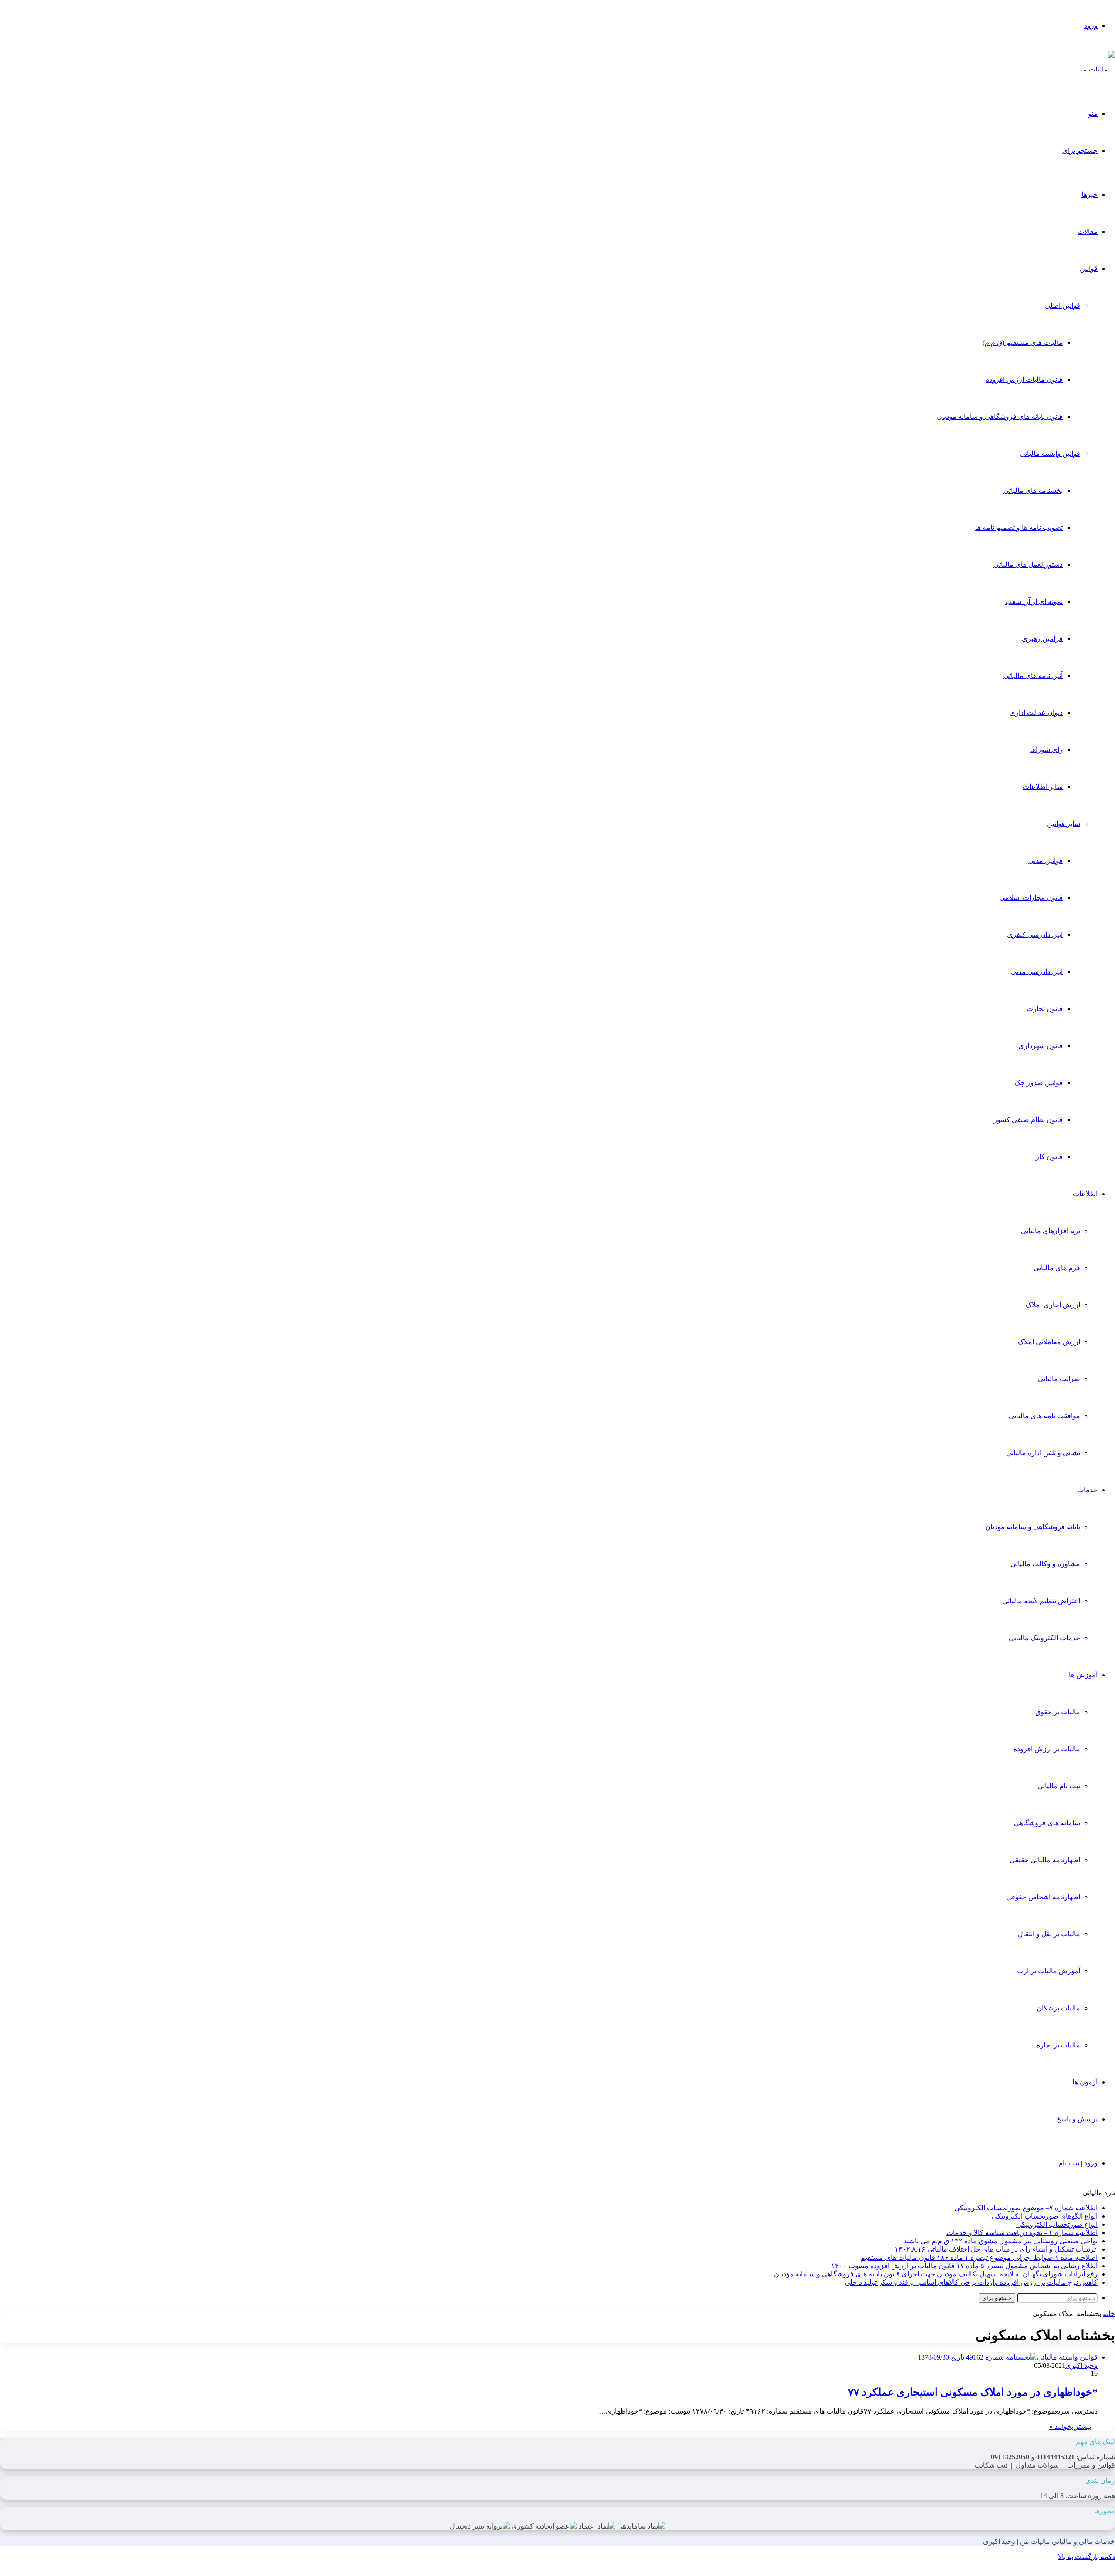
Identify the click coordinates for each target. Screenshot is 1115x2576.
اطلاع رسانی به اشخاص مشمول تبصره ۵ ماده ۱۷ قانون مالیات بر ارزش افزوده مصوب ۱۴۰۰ (964, 2266)
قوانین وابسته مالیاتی (1050, 453)
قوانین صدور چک (1039, 1083)
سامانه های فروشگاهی (1047, 1823)
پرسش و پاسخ (1077, 2119)
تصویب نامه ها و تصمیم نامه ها (1019, 528)
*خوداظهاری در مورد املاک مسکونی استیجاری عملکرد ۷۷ (973, 2392)
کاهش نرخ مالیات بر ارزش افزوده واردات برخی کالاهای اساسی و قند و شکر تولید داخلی (971, 2282)
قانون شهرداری (1041, 1046)
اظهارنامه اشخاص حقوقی (1043, 1897)
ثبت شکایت (991, 2465)
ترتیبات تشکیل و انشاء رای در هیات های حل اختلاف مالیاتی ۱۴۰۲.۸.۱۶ (996, 2249)
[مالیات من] (1096, 69)
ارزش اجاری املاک (1053, 1305)
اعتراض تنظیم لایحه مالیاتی (1041, 1601)
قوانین (1089, 268)
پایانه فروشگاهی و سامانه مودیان (1033, 1527)
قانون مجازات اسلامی (1031, 898)
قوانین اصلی (1063, 305)
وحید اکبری (1081, 2365)
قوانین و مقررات (1091, 2465)
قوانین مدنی (1046, 861)
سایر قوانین (1064, 824)
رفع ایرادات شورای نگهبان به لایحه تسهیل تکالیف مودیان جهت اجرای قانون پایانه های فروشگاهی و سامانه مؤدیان (936, 2274)
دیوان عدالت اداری (1036, 713)
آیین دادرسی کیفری (1035, 935)
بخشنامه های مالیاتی (1033, 491)
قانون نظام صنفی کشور (1028, 1120)
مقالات (1088, 231)
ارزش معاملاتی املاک (1049, 1342)
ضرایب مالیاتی (1059, 1379)
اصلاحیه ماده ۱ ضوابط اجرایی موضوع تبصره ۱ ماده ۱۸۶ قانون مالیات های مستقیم (979, 2257)
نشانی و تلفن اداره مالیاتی (1043, 1453)
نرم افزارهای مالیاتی (1051, 1231)
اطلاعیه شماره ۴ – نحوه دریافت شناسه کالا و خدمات (1022, 2233)
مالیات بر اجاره (1058, 2045)
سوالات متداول (1037, 2465)
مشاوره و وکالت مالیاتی (1045, 1564)
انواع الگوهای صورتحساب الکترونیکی (1045, 2216)
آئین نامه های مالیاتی (1033, 676)
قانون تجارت (1045, 1009)
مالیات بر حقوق (1058, 1712)
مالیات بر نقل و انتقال (1049, 1934)
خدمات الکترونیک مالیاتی (1044, 1638)
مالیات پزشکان (1058, 2008)
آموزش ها (1083, 1675)
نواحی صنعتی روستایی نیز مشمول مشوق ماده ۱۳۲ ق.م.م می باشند (1000, 2241)
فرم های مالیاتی (1057, 1268)
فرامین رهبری (1042, 639)
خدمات (1087, 1490)
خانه (1109, 2314)
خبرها (1090, 194)
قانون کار (1049, 1157)
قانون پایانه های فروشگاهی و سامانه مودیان (1000, 416)
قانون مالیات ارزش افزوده (1024, 379)
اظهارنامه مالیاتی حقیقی (1045, 1860)
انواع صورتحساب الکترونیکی (1057, 2224)
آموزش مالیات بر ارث (1049, 1971)
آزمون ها (1085, 2082)
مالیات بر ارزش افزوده (1047, 1749)
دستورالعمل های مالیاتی (1028, 565)
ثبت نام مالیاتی (1059, 1786)
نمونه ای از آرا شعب (1034, 602)
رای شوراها (1046, 750)
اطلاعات (1085, 1194)
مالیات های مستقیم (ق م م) (1023, 342)
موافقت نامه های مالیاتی (1044, 1416)
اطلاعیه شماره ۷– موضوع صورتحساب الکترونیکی (1026, 2208)
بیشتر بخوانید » (1070, 2426)
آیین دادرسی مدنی (1037, 972)
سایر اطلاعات (1043, 787)
